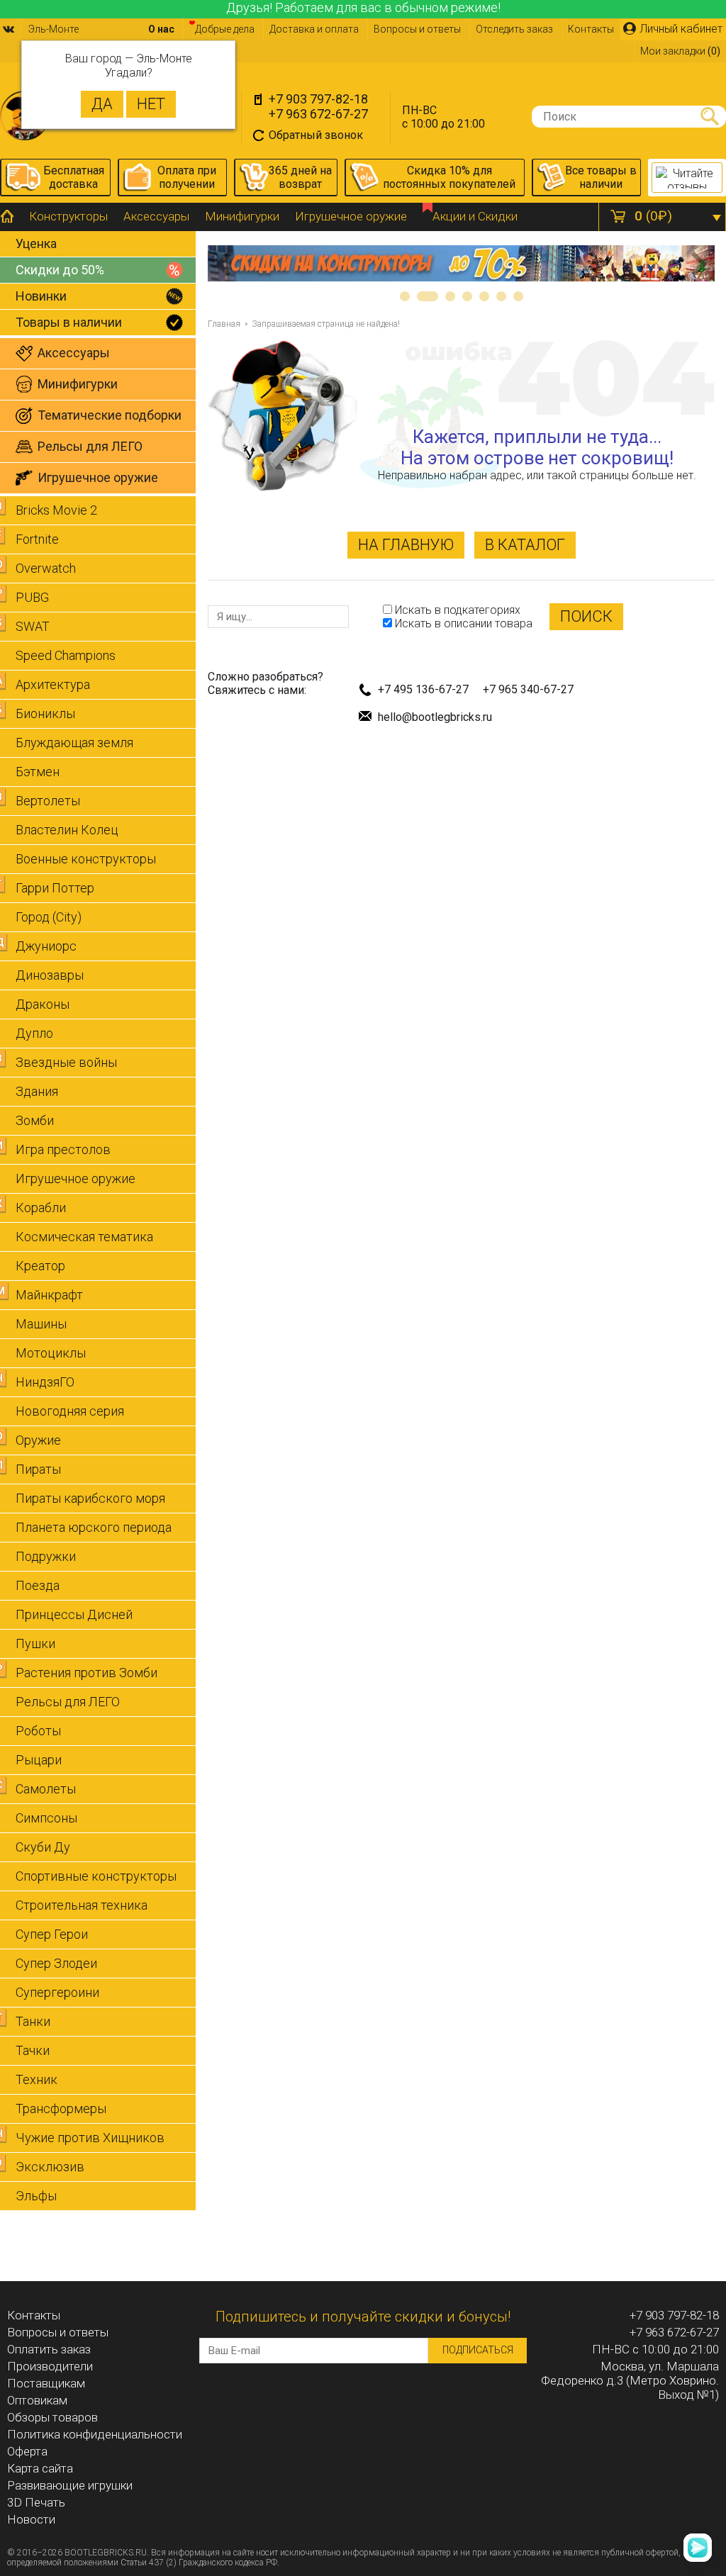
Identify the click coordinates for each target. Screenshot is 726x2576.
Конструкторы (68, 216)
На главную (406, 545)
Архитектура (53, 684)
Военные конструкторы (86, 859)
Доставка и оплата (314, 29)
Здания (37, 1091)
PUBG (32, 597)
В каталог (525, 545)
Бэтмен (38, 772)
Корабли (41, 1208)
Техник (37, 2079)
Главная (224, 324)
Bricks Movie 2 (56, 510)
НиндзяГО (45, 1382)
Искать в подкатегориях (456, 610)
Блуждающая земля (74, 743)
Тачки (33, 2050)
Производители (50, 2366)
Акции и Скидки (475, 216)
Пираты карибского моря (90, 1498)
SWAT (33, 626)
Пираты (38, 1469)
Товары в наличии (69, 322)
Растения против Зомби (86, 1673)
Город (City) (49, 917)
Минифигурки (242, 216)
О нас (161, 29)
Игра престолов (63, 1149)
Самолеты (46, 1789)
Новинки (41, 296)
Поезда (38, 1585)
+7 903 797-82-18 (318, 99)
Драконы (43, 1004)
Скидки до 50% (60, 270)
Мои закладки (680, 51)
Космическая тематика (84, 1237)
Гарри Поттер (55, 888)
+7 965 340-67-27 (528, 689)
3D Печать (36, 2502)
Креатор (40, 1266)
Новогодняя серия (70, 1411)
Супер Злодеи (56, 1963)
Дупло (34, 1033)
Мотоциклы (51, 1353)
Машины (41, 1324)
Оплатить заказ (49, 2349)
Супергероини (57, 1992)
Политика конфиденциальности (95, 2434)
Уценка (36, 243)
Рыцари (39, 1760)
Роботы (38, 1731)
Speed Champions (66, 655)
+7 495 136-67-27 (423, 689)
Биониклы (45, 713)
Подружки (46, 1556)
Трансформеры (61, 2109)
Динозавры (50, 975)
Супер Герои (52, 1934)
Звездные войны (66, 1062)
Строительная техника (82, 1905)
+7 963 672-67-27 (318, 114)
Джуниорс (46, 946)
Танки (33, 2021)
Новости (31, 2519)
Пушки (35, 1643)
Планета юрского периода (94, 1527)
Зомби (35, 1120)
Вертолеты (48, 801)
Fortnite (37, 539)
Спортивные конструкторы (96, 1876)
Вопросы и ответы (417, 29)
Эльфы (36, 2196)
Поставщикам (46, 2383)
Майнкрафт (49, 1295)
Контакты (591, 29)
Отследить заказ (514, 29)
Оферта (27, 2451)
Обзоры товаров (52, 2417)
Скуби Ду (43, 1847)
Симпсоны (46, 1818)
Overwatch (46, 568)
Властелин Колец (67, 830)
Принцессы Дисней (74, 1614)
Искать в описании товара (462, 623)
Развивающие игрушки (70, 2485)
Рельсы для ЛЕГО (68, 1702)
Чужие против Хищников (90, 2138)
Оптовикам (37, 2400)
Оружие (38, 1440)
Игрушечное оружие (351, 216)
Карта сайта (40, 2468)
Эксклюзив (50, 2167)
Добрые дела (225, 29)
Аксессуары (156, 216)
